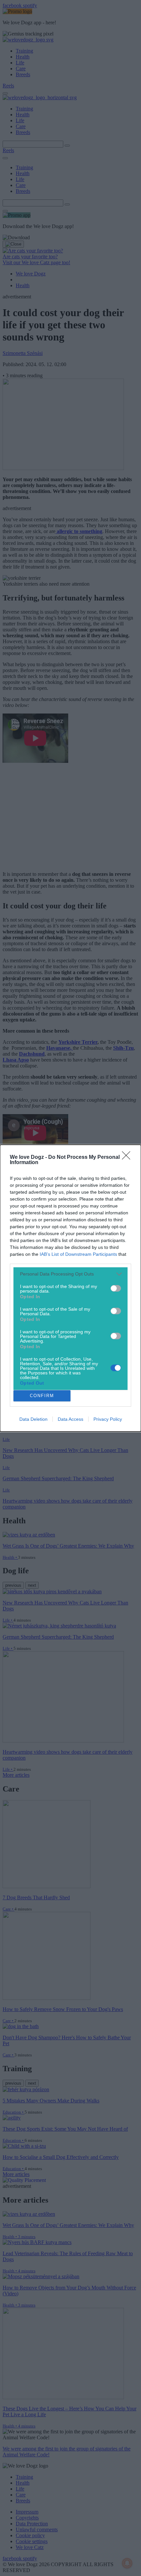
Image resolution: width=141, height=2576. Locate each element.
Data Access (70, 1419)
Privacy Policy (108, 1419)
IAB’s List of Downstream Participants (78, 1254)
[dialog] (70, 1288)
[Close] (128, 1158)
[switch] (116, 1288)
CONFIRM (42, 1396)
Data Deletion (33, 1419)
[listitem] (70, 1274)
